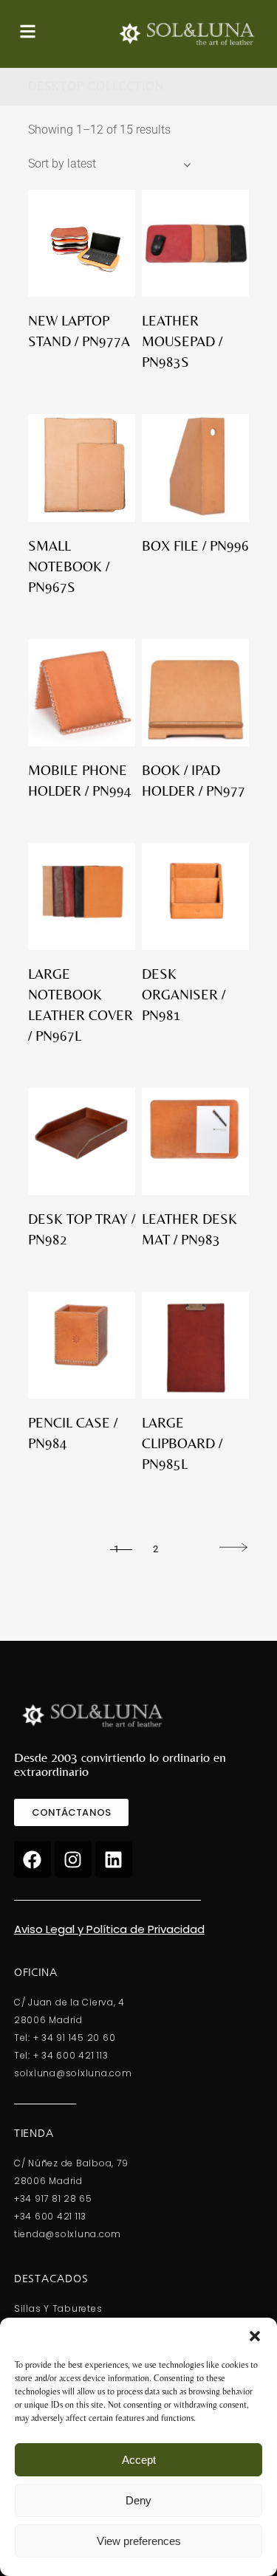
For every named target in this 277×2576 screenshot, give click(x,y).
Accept (139, 2460)
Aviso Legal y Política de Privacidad (109, 1929)
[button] (255, 2336)
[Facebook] (33, 1859)
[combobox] (109, 164)
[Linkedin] (114, 1859)
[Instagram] (73, 1859)
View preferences (139, 2541)
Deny (138, 2500)
